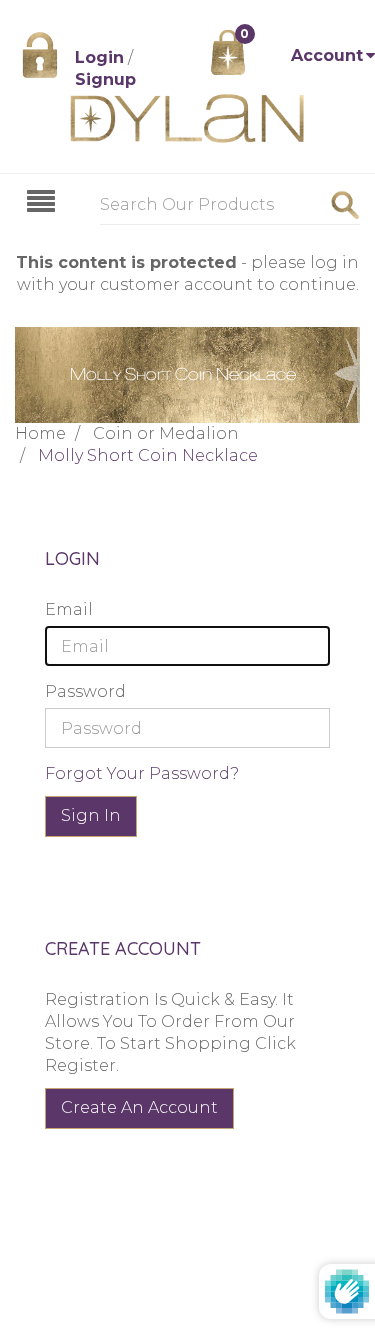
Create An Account (139, 1107)
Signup (105, 79)
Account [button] (327, 55)
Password (85, 691)
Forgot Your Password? (142, 773)
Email (69, 609)
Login (99, 57)
